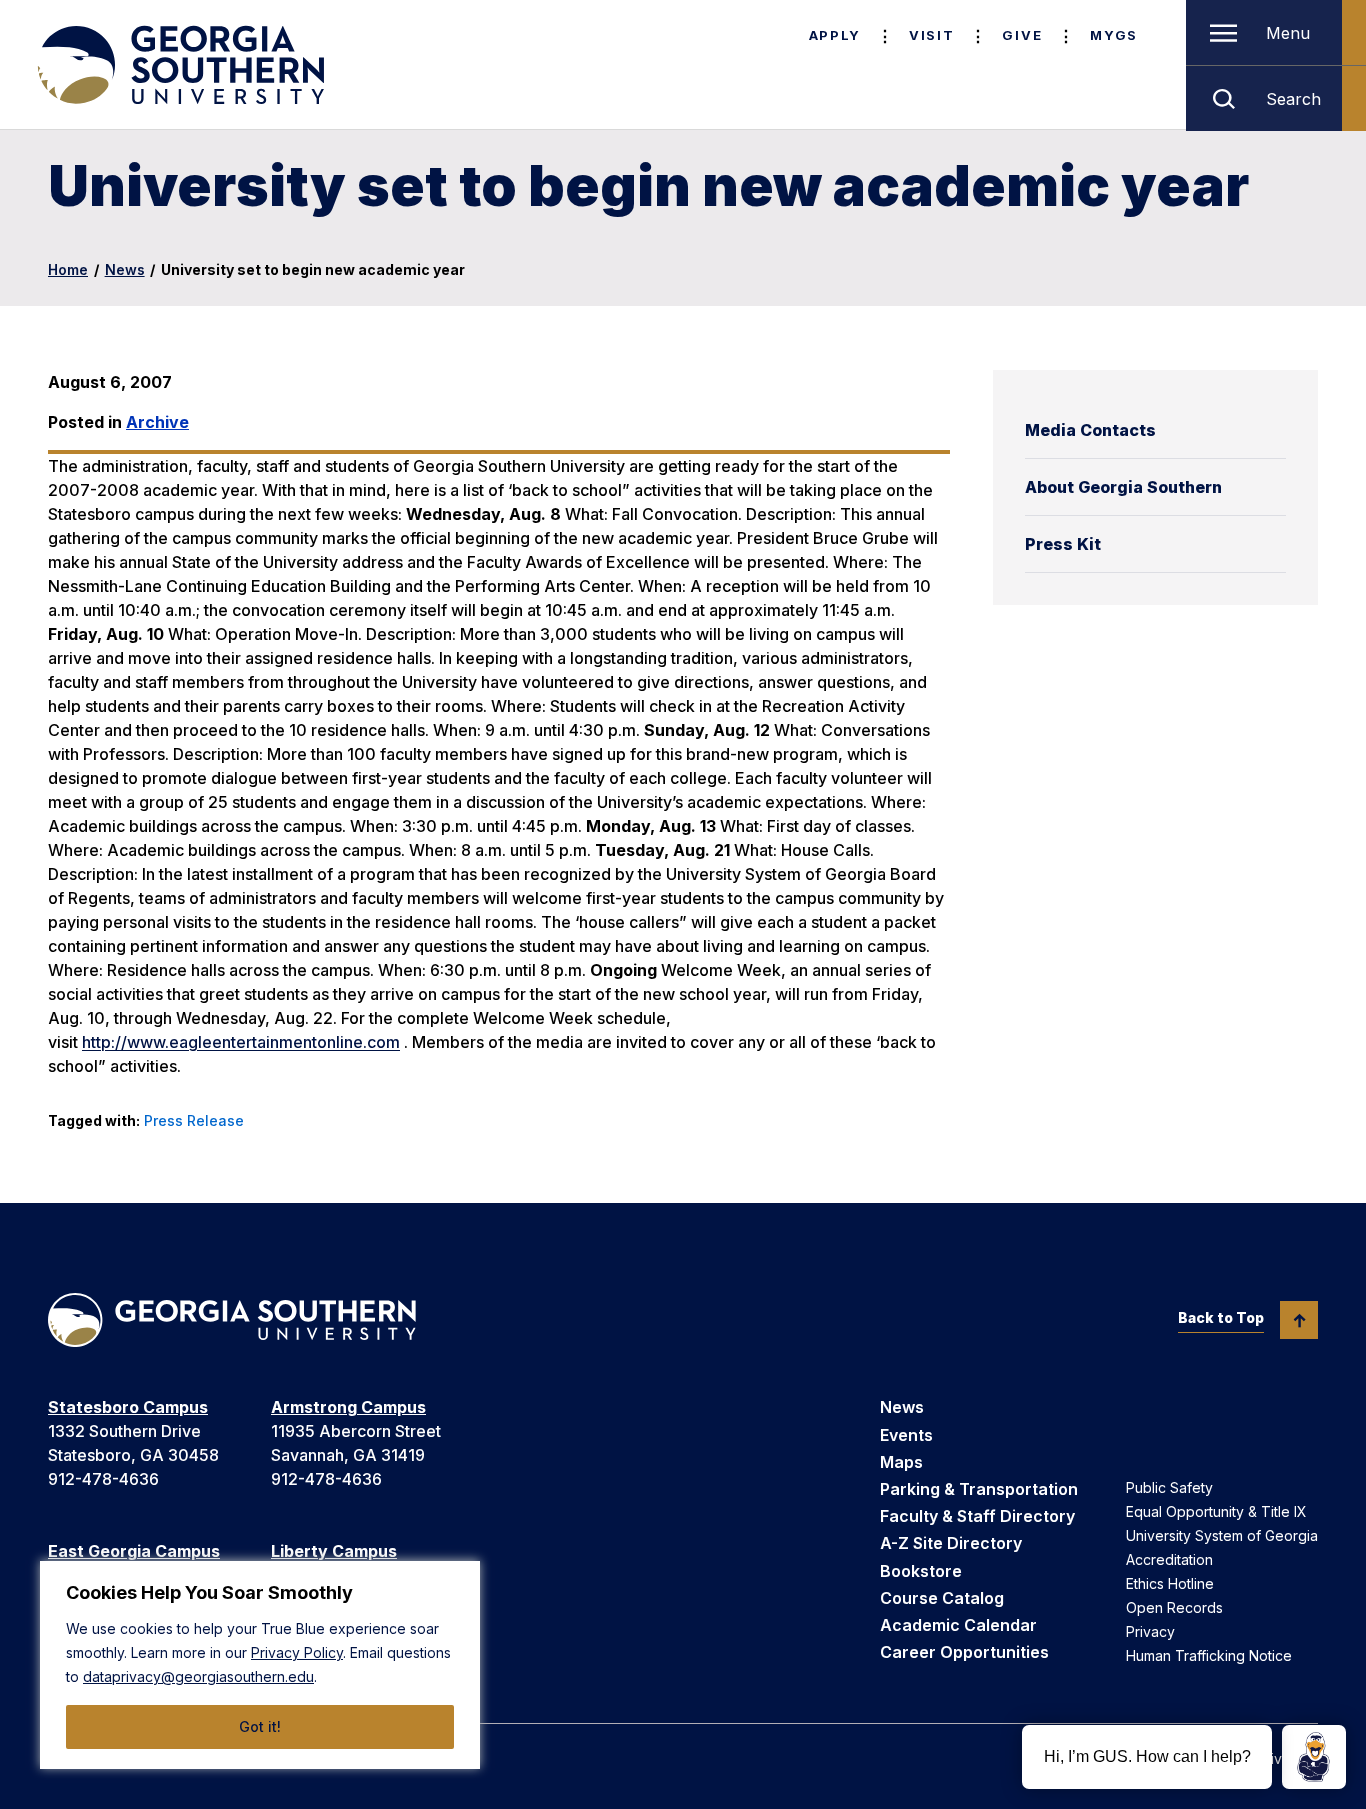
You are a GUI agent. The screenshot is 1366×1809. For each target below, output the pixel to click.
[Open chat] (1314, 1757)
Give (1022, 35)
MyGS (1114, 35)
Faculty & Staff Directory (977, 1516)
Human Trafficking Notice (1209, 1655)
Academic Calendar (958, 1625)
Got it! (260, 1726)
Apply (835, 35)
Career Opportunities (964, 1652)
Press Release (194, 1120)
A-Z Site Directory (951, 1543)
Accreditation (1169, 1559)
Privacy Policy (297, 1652)
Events (906, 1435)
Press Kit (1063, 544)
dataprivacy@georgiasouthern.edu (198, 1676)
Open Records (1174, 1607)
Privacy (1150, 1631)
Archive (157, 422)
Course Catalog (942, 1598)
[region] (260, 1665)
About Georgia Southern (1123, 487)
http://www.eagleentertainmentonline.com (241, 1042)
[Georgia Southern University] (179, 65)
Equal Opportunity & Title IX (1216, 1511)
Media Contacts (1090, 430)
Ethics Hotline (1170, 1583)
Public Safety (1169, 1487)
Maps (901, 1462)
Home (68, 269)
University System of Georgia (1222, 1535)
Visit (931, 35)
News (125, 269)
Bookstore (921, 1571)
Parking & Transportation (979, 1489)
